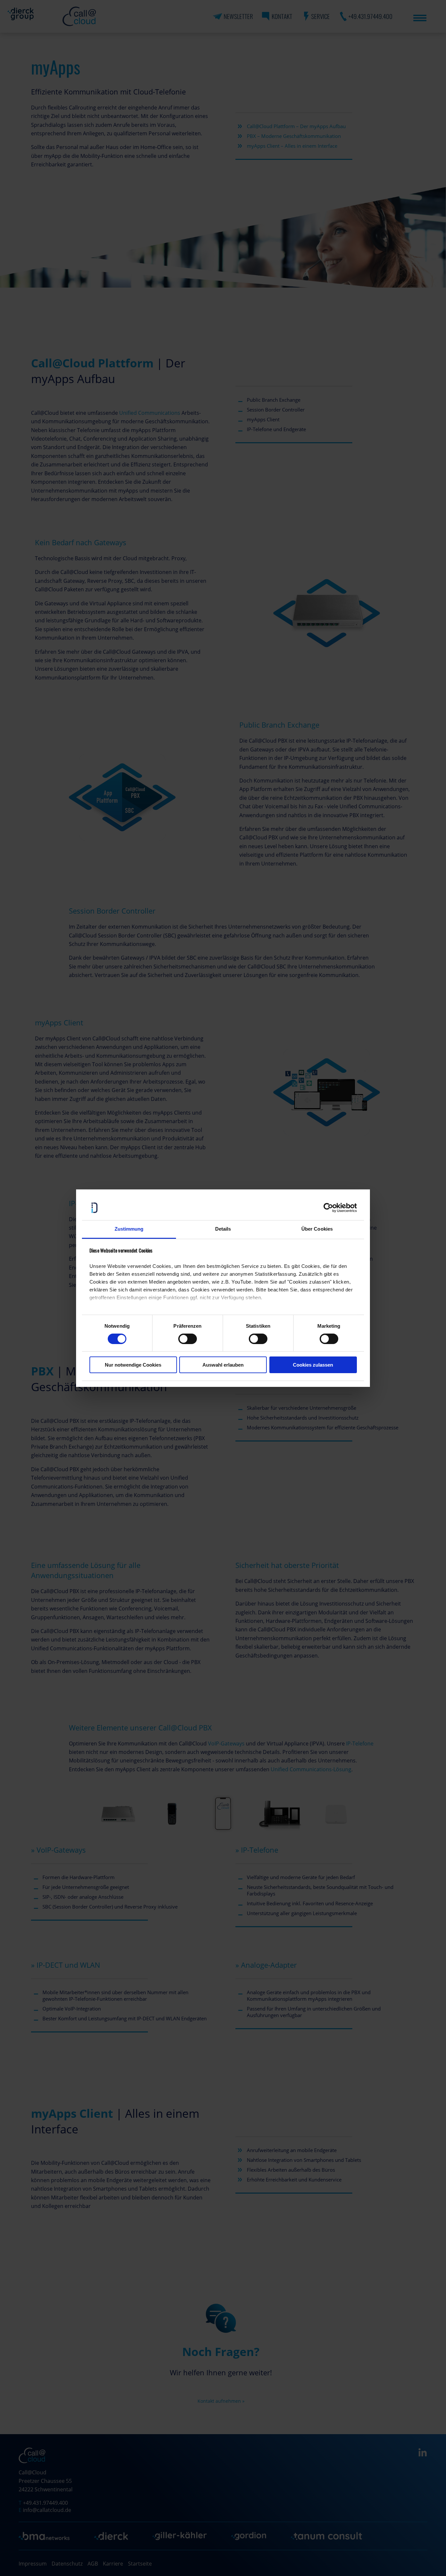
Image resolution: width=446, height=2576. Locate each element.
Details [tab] (223, 1229)
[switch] (188, 1339)
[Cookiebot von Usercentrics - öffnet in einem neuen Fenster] (328, 1208)
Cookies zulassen (313, 1365)
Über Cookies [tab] (317, 1229)
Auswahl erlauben (223, 1365)
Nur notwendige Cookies (133, 1365)
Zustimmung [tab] (129, 1229)
